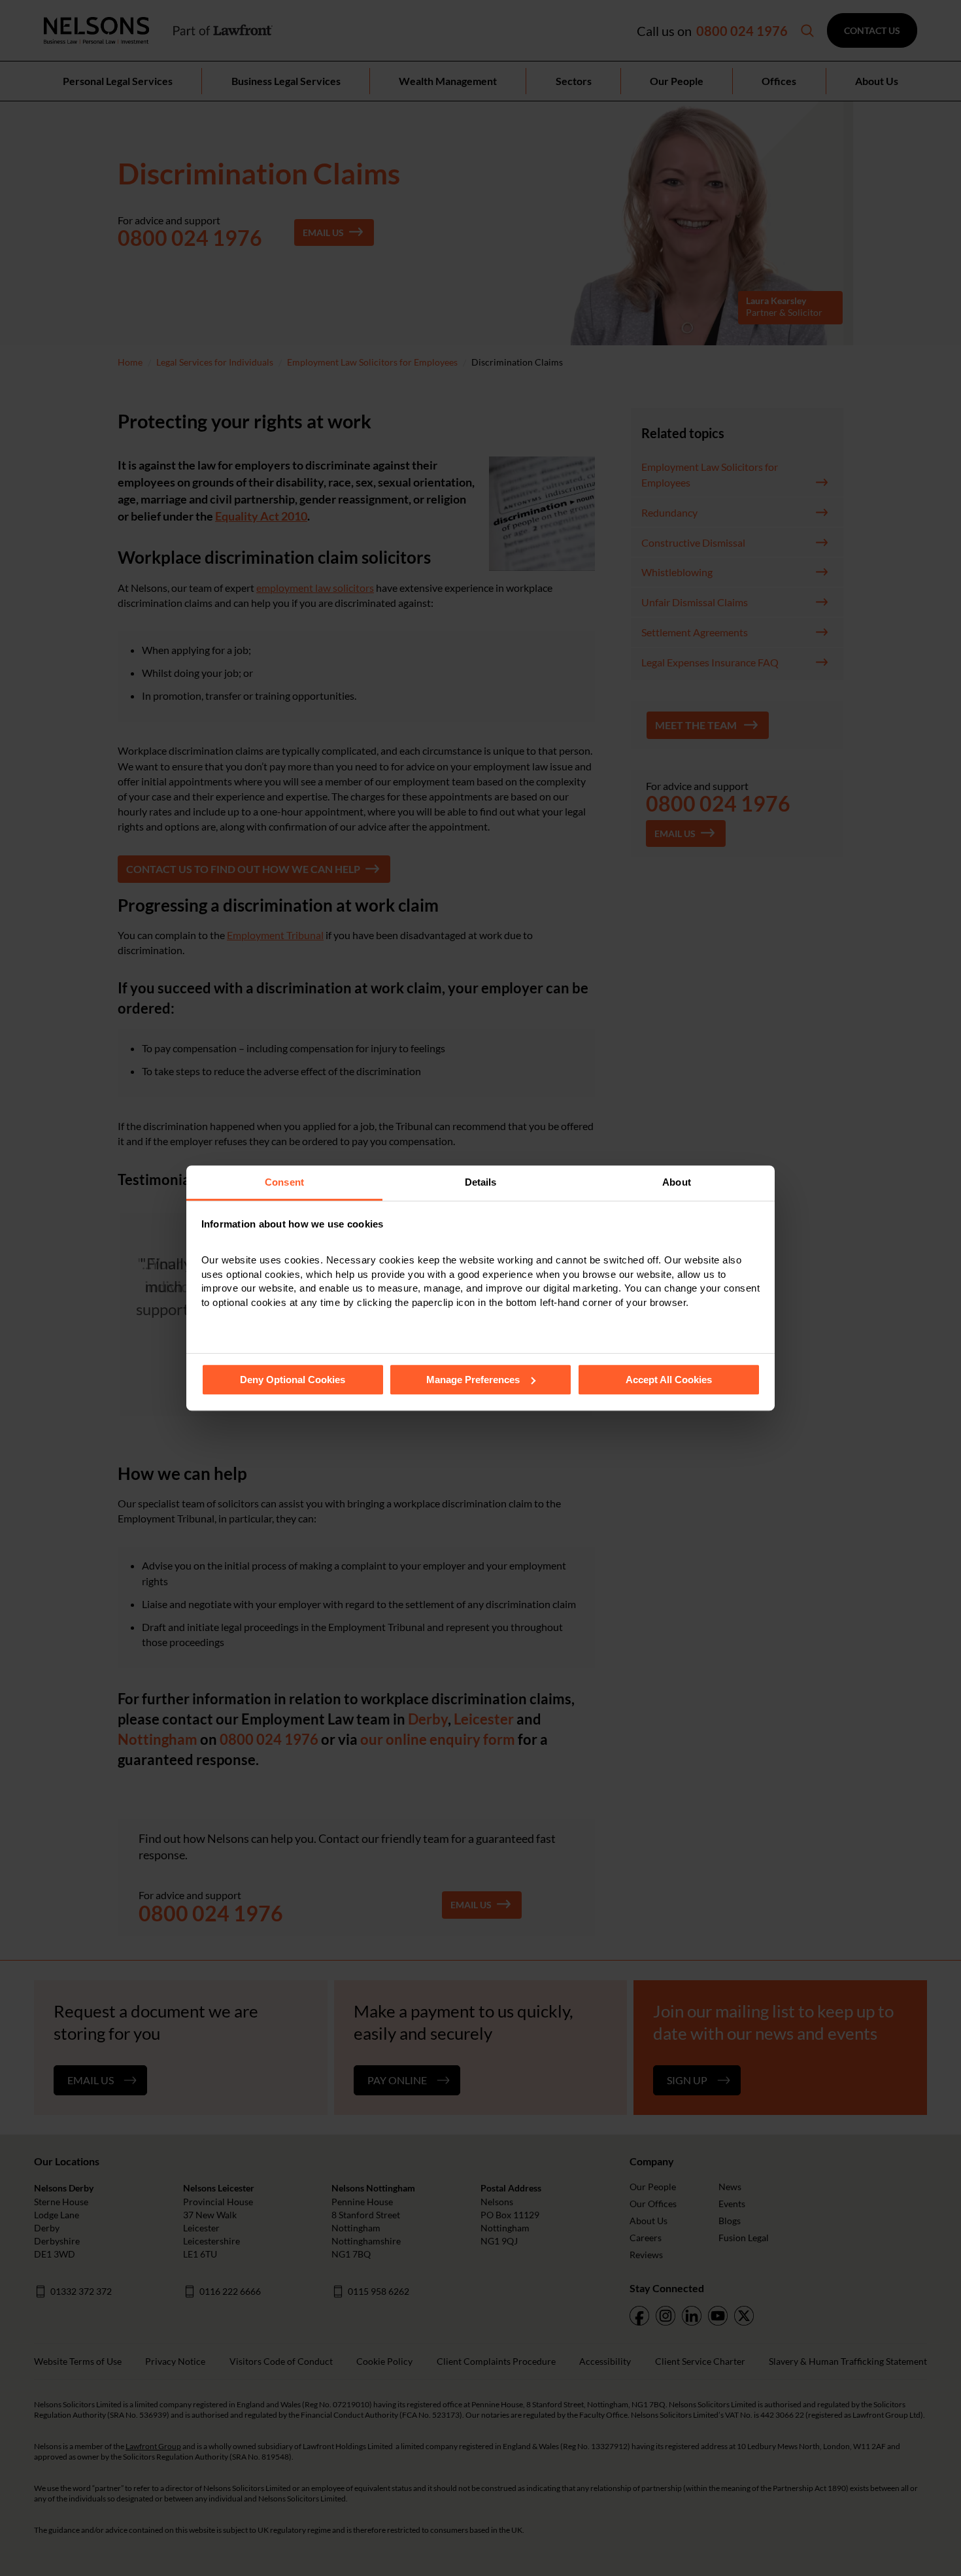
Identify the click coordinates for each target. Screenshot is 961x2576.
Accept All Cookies (669, 1380)
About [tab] (677, 1182)
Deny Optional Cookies (293, 1380)
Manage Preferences (473, 1380)
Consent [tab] (284, 1182)
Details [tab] (481, 1182)
